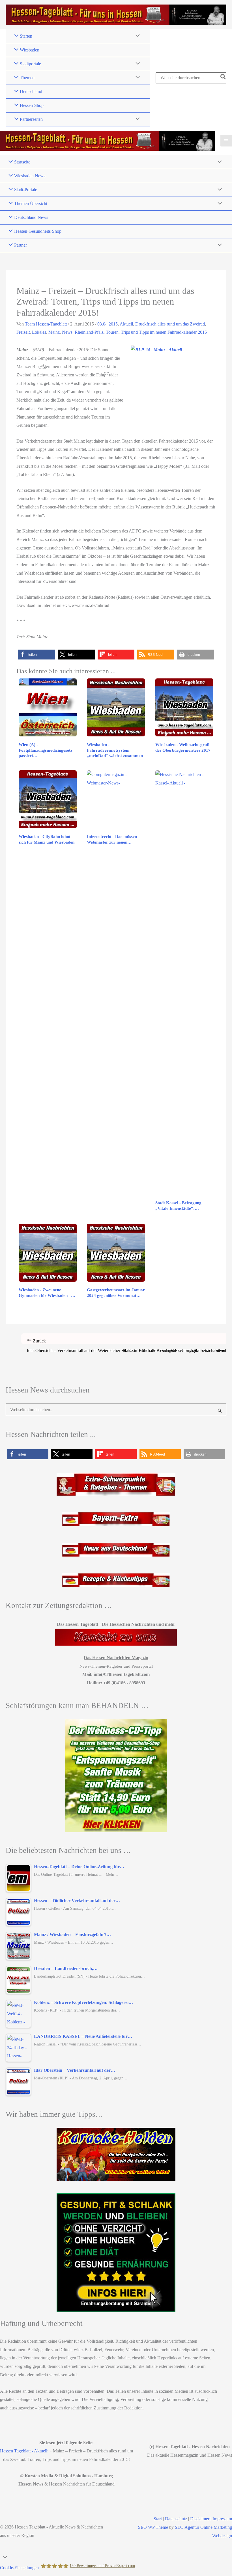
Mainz (54, 332)
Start (158, 2519)
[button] (36, 655)
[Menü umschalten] (136, 36)
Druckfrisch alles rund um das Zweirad (170, 324)
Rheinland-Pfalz (89, 332)
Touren (112, 332)
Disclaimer (200, 2519)
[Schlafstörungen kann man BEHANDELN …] (116, 1776)
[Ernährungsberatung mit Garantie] (116, 2253)
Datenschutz (176, 2519)
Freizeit (23, 332)
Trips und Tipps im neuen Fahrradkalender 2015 (164, 332)
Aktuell (126, 324)
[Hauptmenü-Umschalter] (226, 141)
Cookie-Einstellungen (19, 2568)
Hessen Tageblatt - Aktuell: (24, 2451)
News (67, 332)
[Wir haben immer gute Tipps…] (116, 2154)
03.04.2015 (108, 324)
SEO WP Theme (153, 2527)
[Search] (223, 78)
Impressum (222, 2519)
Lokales (39, 332)
